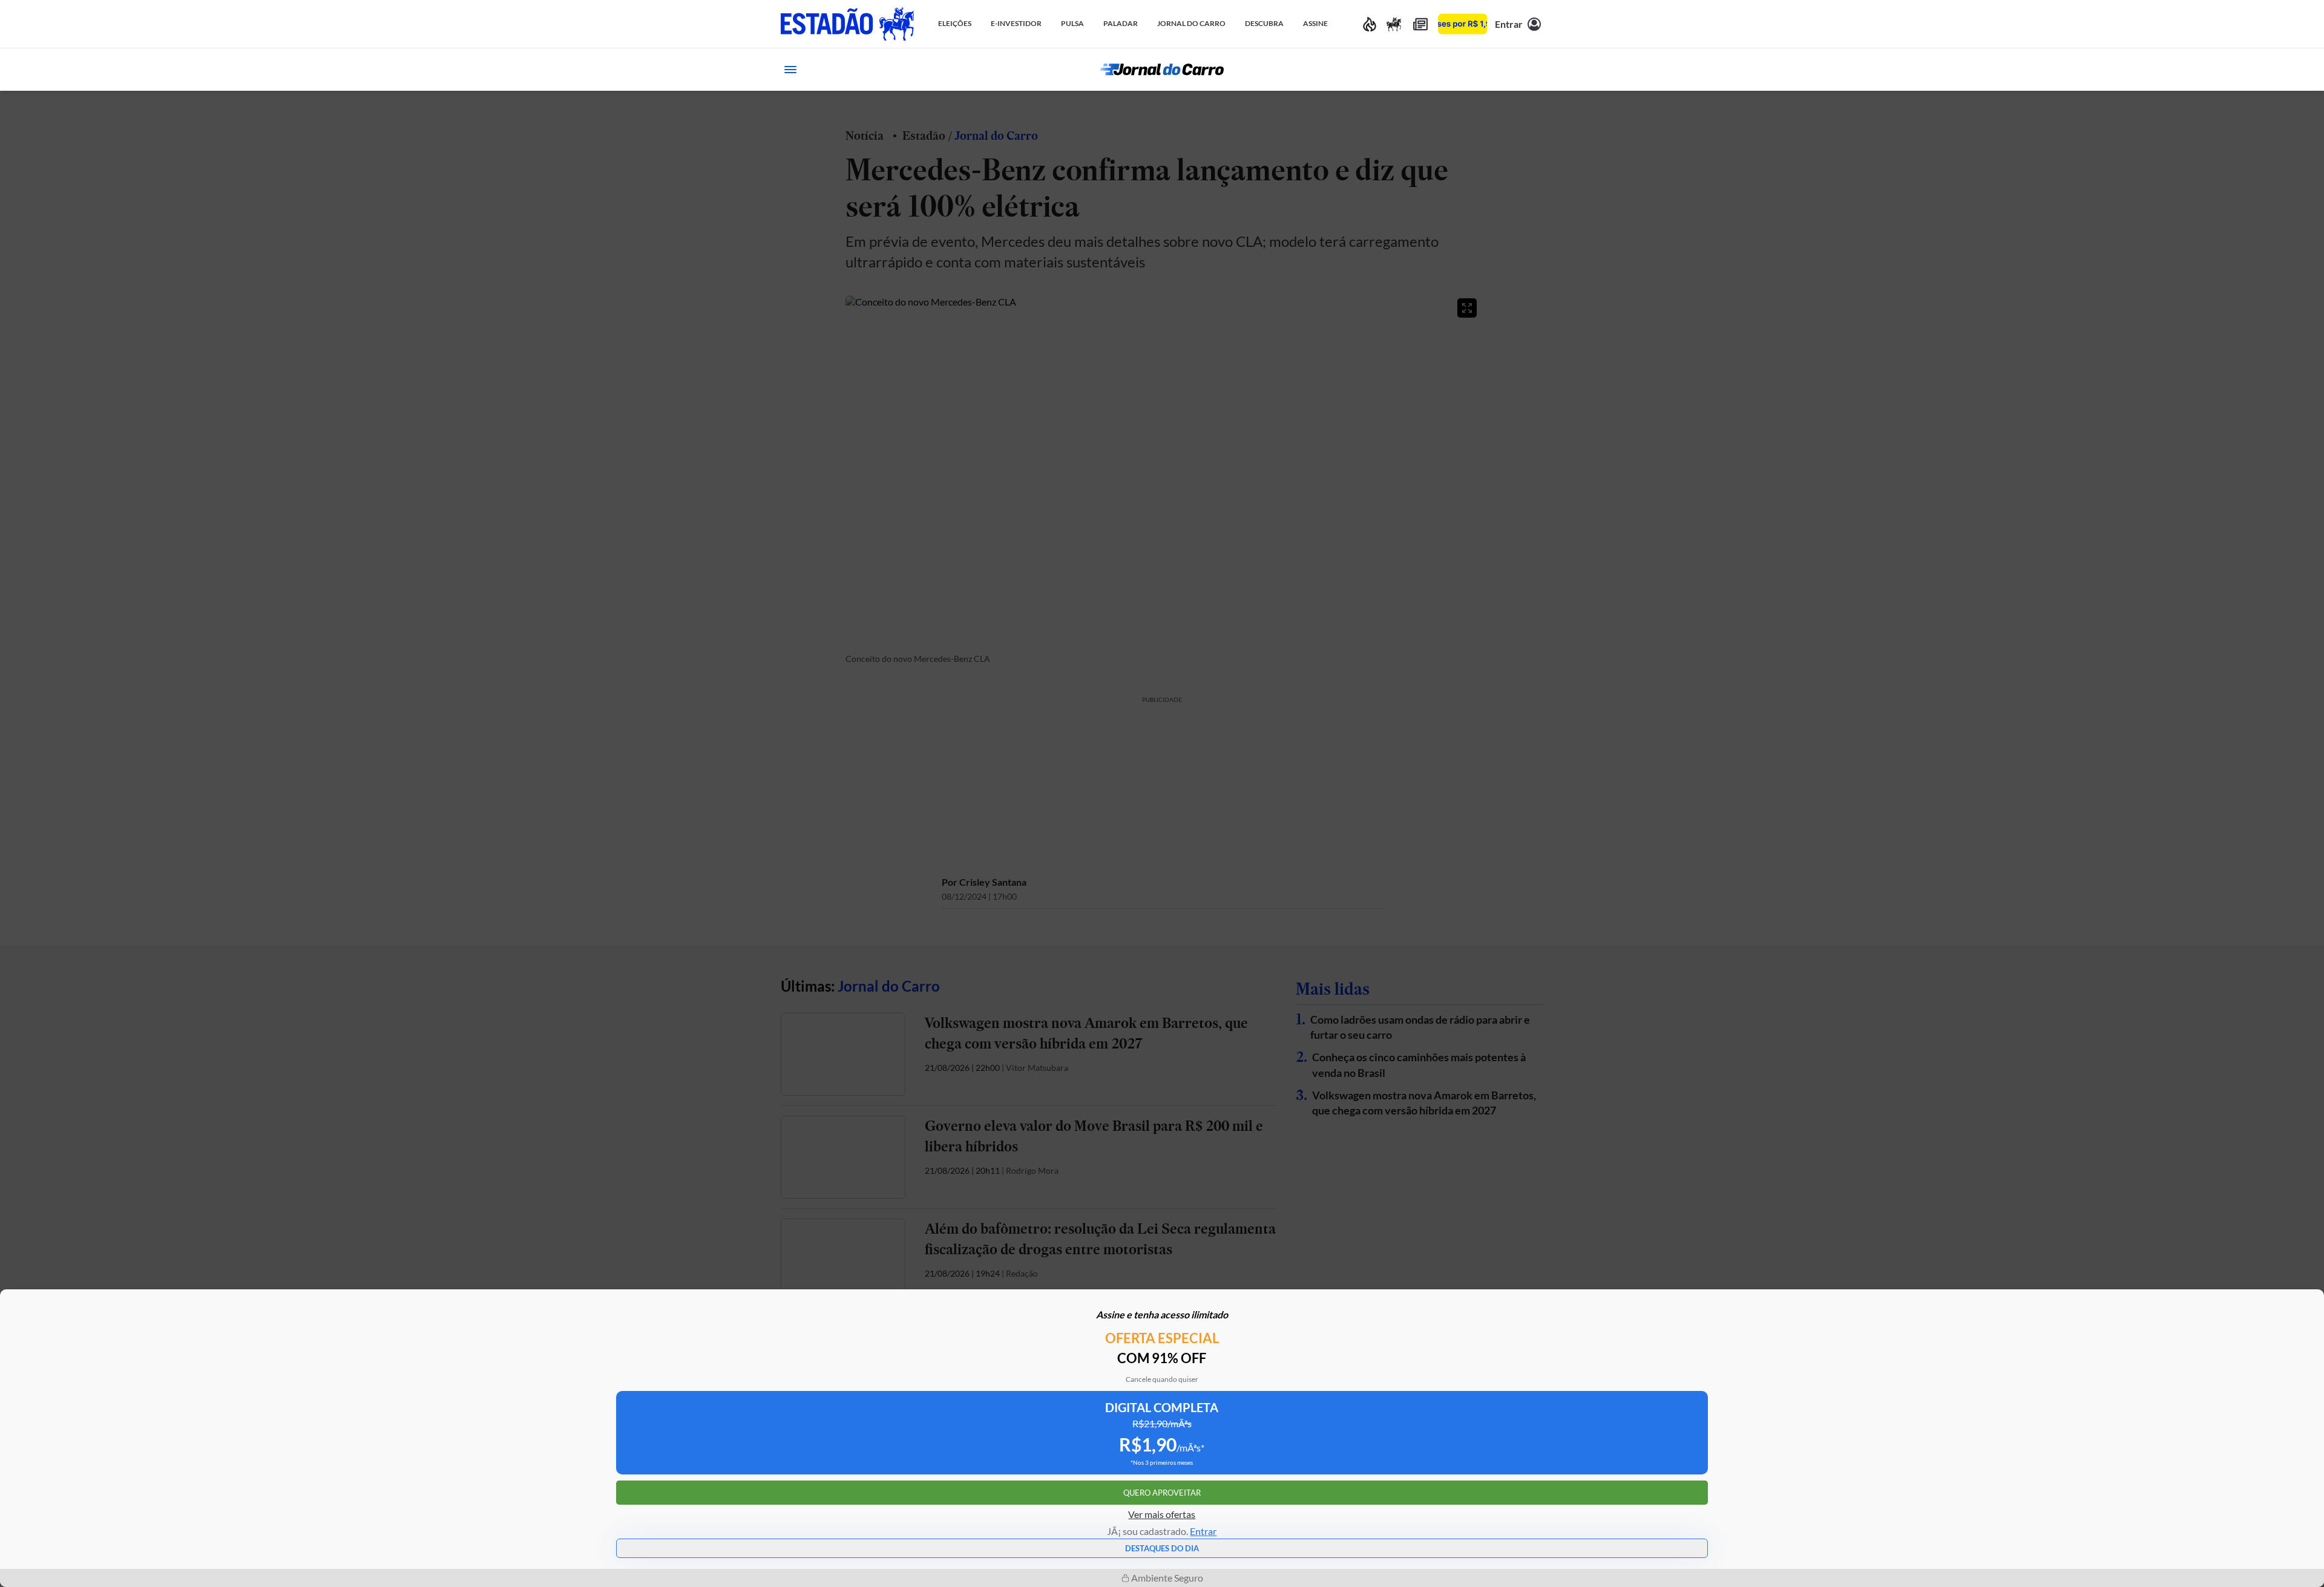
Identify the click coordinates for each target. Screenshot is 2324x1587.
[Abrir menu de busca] (1534, 70)
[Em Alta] (1370, 24)
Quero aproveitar (1162, 1493)
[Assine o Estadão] (1462, 24)
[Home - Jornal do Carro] (1162, 70)
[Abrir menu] (790, 70)
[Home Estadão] (847, 24)
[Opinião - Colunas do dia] (1394, 24)
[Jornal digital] (1420, 24)
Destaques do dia (1162, 1548)
